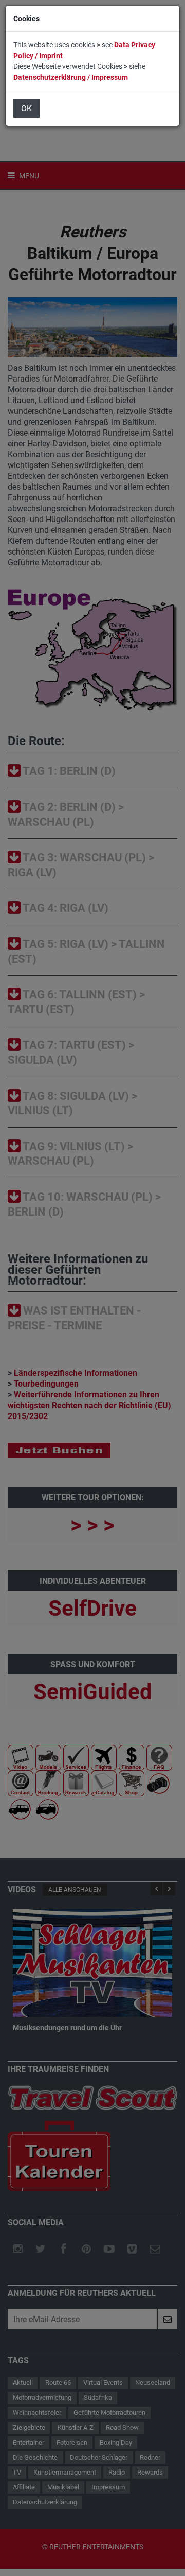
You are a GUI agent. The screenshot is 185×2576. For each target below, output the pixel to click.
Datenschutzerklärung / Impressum (71, 77)
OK (26, 108)
